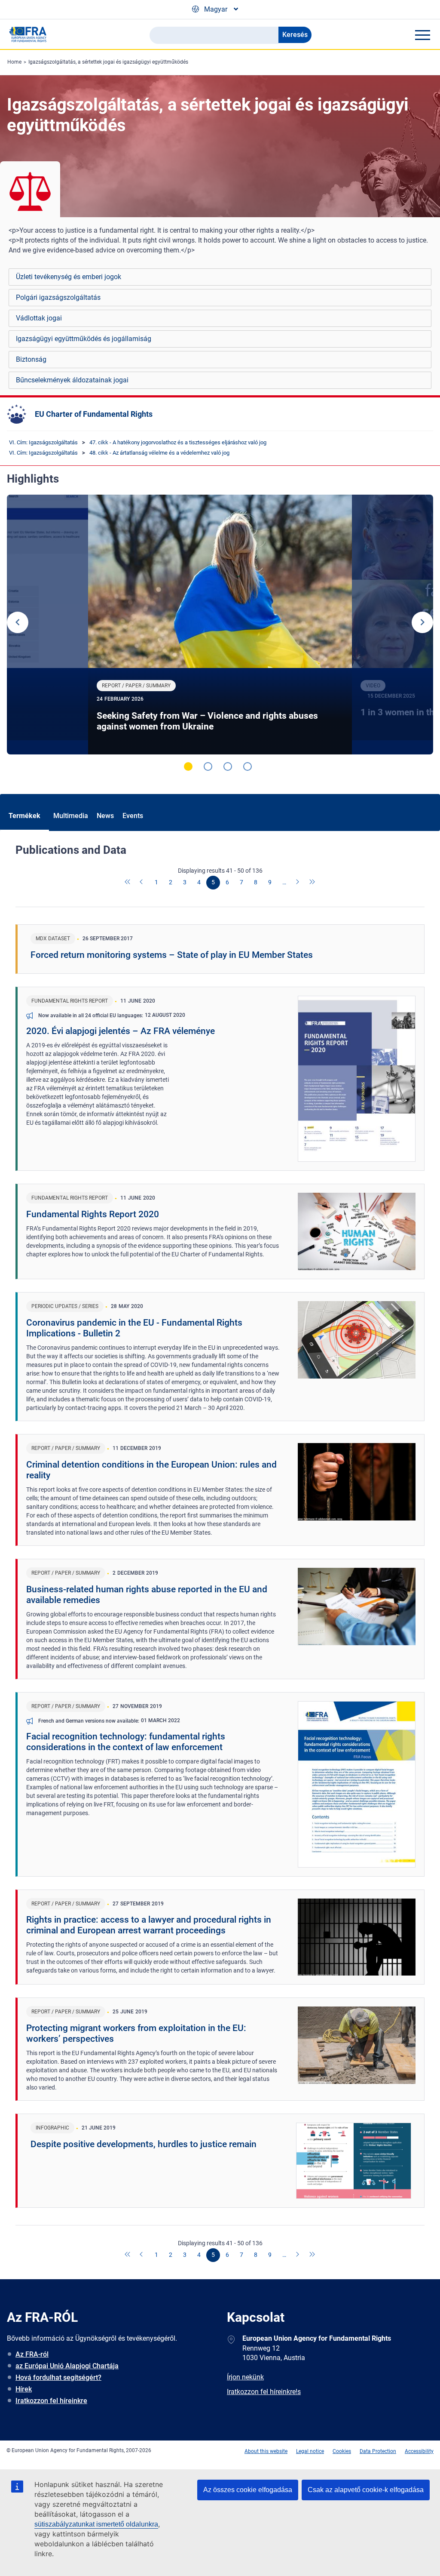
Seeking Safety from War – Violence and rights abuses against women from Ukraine (207, 721)
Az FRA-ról (32, 2354)
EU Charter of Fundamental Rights (94, 414)
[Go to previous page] (142, 883)
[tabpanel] (220, 625)
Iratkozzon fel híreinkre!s (264, 2392)
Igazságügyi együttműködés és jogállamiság (84, 339)
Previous (18, 622)
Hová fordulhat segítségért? (58, 2377)
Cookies (342, 2451)
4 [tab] (247, 766)
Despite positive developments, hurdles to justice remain (144, 2144)
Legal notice (310, 2451)
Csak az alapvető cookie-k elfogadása (366, 2490)
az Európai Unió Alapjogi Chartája (67, 2366)
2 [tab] (208, 766)
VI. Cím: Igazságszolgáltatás (43, 442)
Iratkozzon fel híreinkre (51, 2401)
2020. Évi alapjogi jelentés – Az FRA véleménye (121, 1031)
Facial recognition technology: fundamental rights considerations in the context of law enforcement (126, 1742)
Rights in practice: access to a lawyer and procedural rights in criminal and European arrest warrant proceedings (149, 1925)
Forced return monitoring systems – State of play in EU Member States (172, 955)
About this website (266, 2451)
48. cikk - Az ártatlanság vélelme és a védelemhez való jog (159, 453)
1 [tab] (188, 766)
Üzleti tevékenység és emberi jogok (69, 277)
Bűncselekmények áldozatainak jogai (72, 380)
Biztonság (31, 359)
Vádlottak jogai (39, 318)
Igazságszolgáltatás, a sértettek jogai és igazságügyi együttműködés (108, 62)
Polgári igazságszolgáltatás (58, 297)
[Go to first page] (128, 883)
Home (14, 62)
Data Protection (378, 2451)
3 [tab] (228, 766)
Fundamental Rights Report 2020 (93, 1214)
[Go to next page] (298, 883)
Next (422, 622)
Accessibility (419, 2451)
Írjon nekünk (245, 2377)
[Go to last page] (312, 883)
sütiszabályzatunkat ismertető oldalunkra (96, 2524)
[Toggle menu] (422, 35)
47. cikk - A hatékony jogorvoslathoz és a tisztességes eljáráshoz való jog (178, 442)
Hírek (24, 2389)
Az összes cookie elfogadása (248, 2490)
